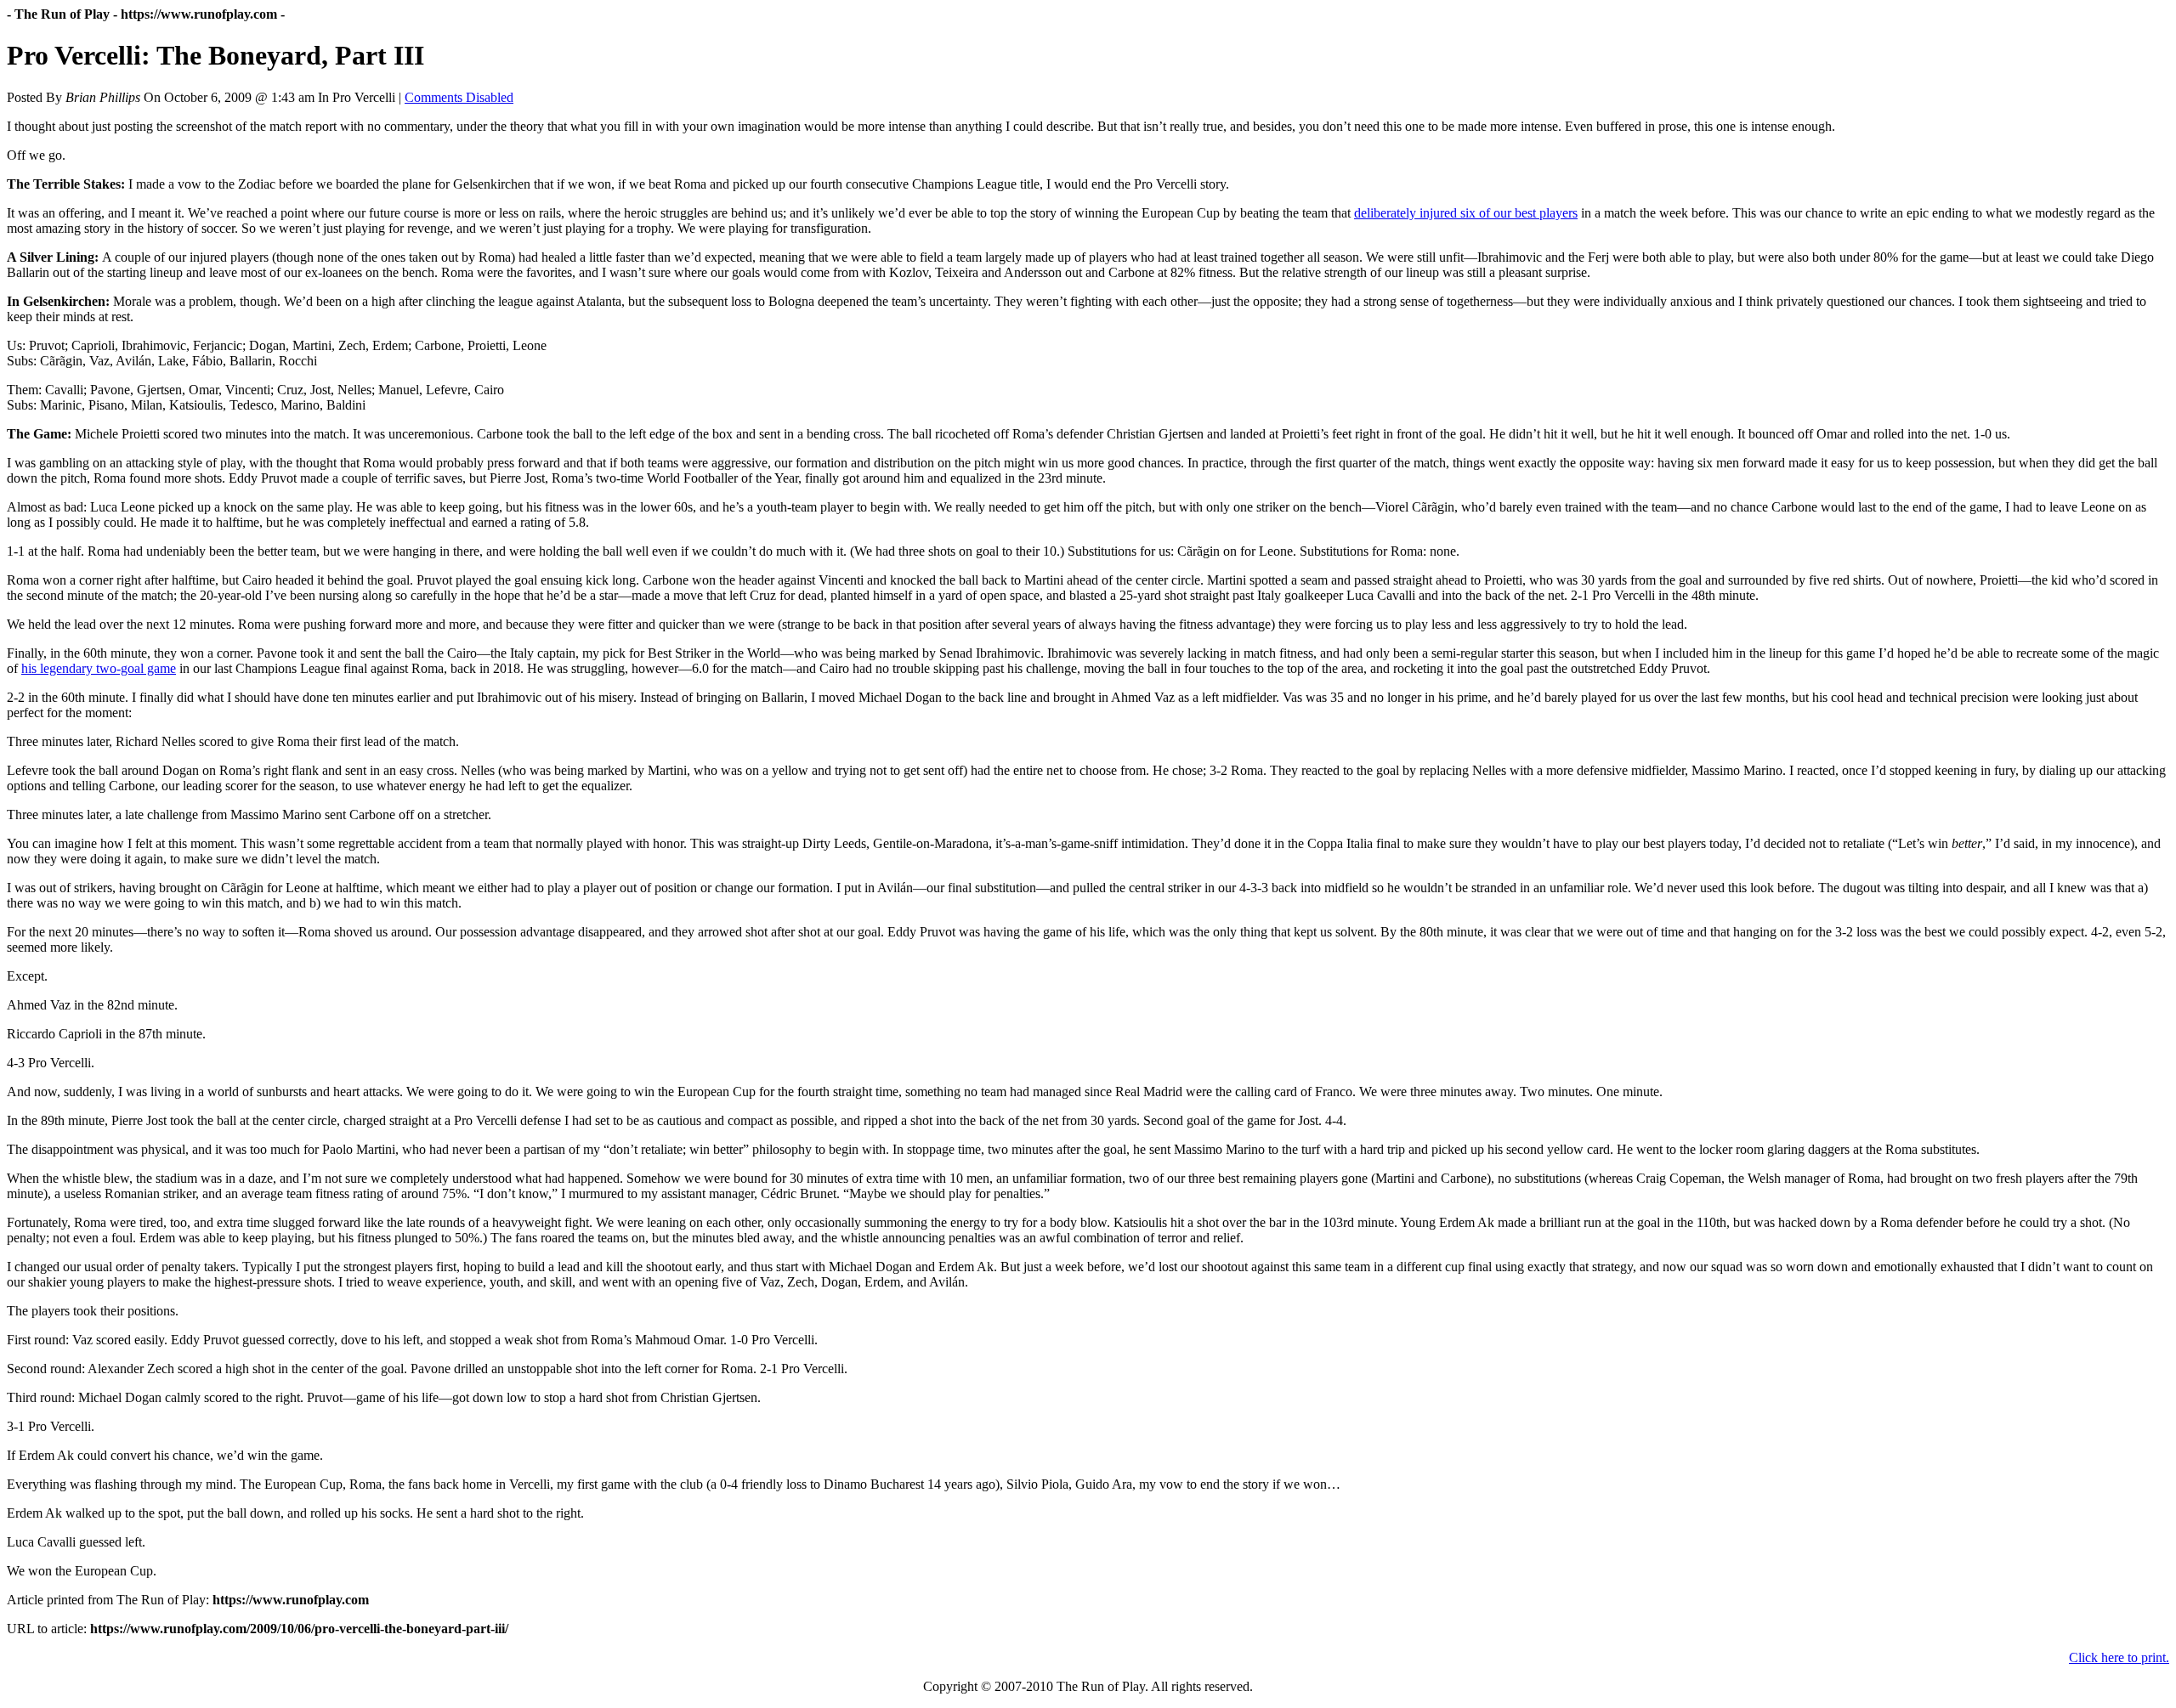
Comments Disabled (459, 97)
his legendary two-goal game (99, 668)
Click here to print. (2119, 1657)
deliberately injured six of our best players (1466, 213)
